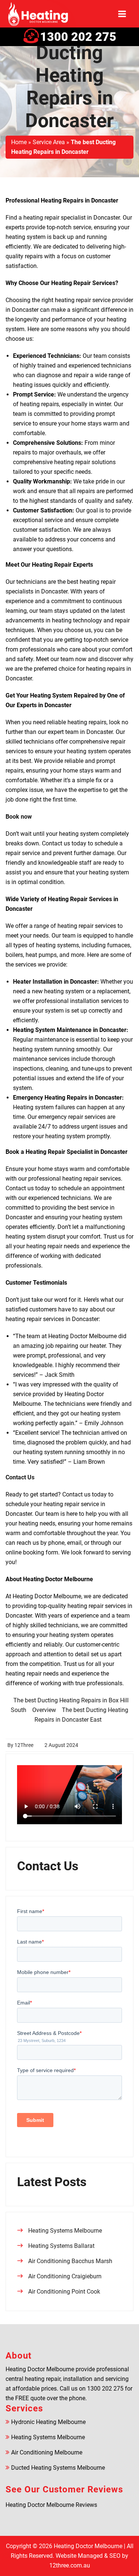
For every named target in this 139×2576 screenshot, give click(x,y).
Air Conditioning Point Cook (64, 2292)
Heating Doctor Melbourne (88, 2546)
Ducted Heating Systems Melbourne (58, 2468)
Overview (44, 1710)
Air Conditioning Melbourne (47, 2452)
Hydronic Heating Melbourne (48, 2422)
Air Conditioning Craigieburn (65, 2276)
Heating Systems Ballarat (61, 2246)
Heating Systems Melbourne (65, 2231)
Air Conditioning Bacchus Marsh (70, 2261)
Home (19, 142)
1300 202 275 (78, 37)
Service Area (49, 142)
